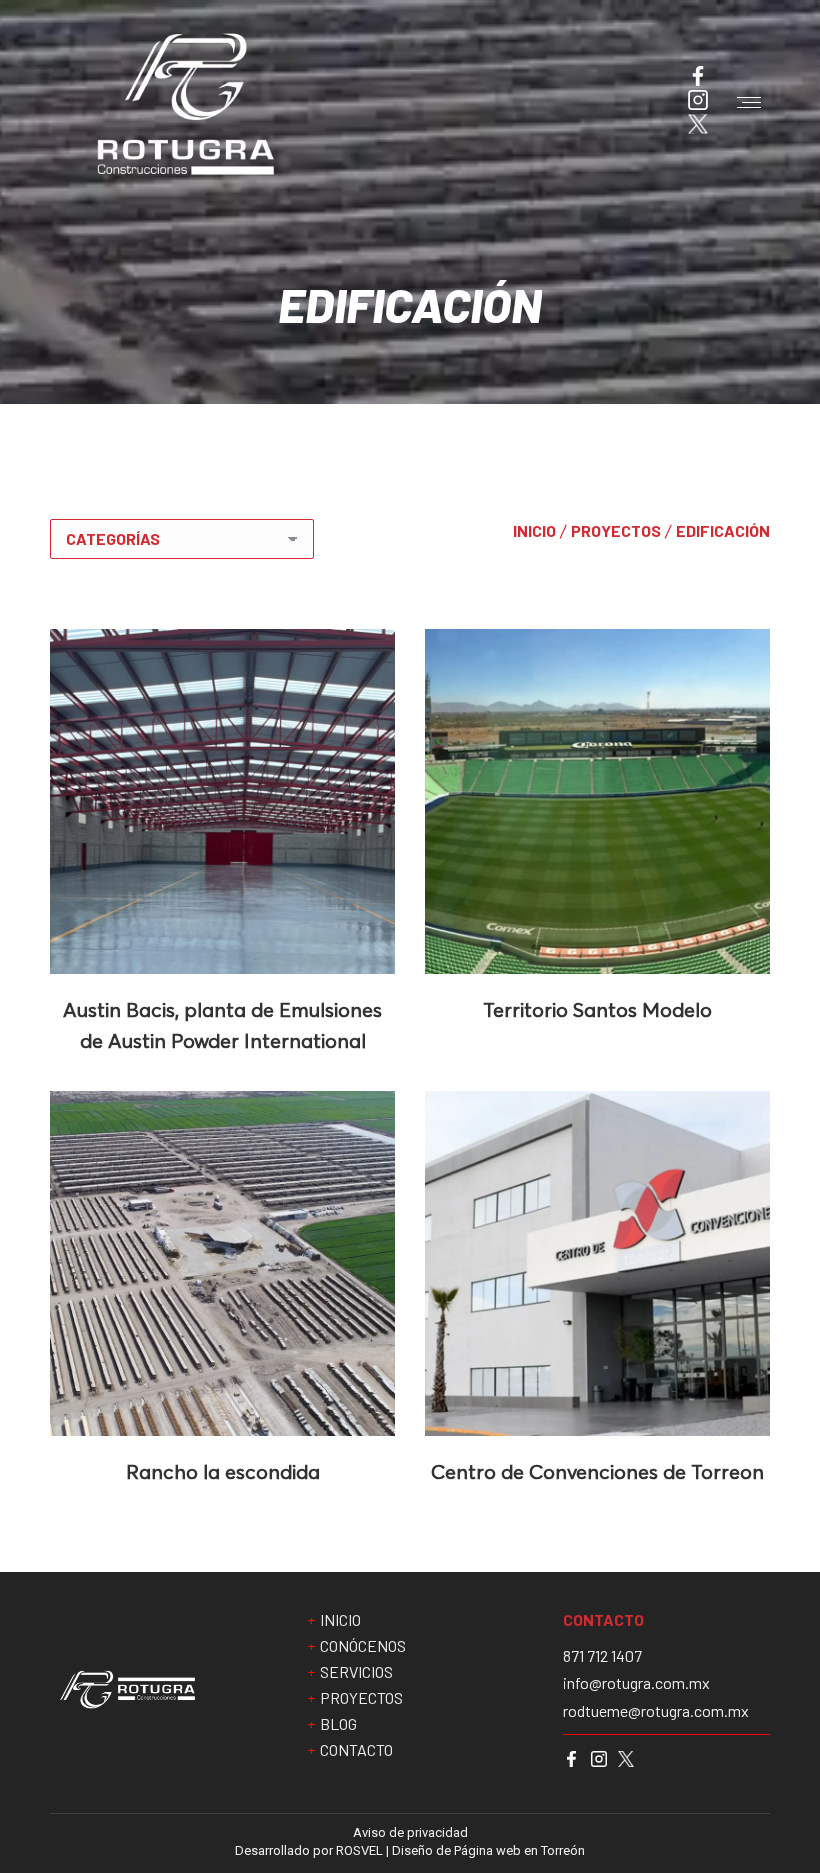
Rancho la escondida (223, 1471)
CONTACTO (356, 1750)
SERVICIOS (356, 1672)
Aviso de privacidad (410, 1832)
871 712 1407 (602, 1656)
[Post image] (222, 801)
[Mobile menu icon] (749, 102)
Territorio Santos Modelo (597, 1009)
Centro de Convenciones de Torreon (597, 1471)
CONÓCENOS (363, 1646)
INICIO (534, 530)
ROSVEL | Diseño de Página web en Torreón (460, 1850)
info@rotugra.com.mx (636, 1683)
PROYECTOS (616, 530)
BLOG (338, 1724)
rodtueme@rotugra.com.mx (656, 1711)
